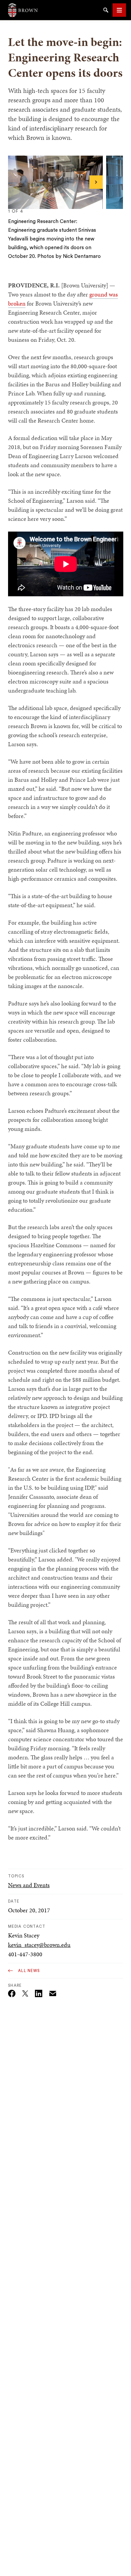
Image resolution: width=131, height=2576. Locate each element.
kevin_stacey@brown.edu (39, 1945)
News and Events (29, 1885)
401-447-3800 (25, 1954)
